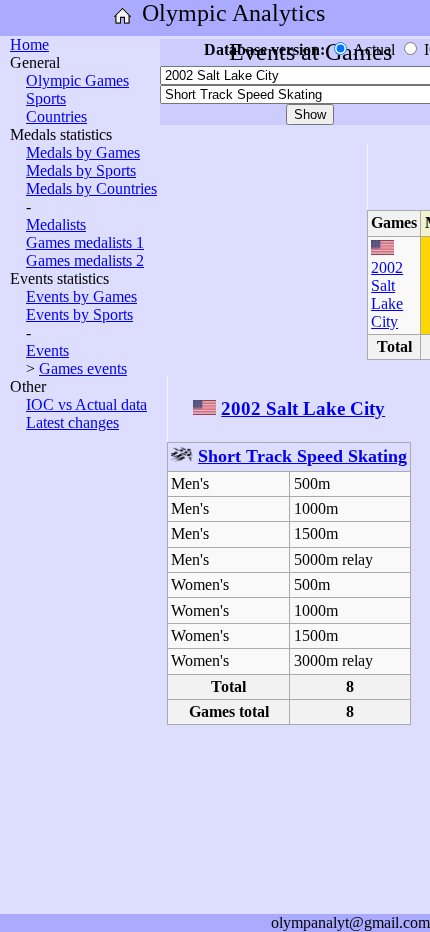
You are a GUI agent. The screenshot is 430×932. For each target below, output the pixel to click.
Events (47, 350)
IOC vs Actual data (86, 404)
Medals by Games (83, 152)
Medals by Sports (81, 170)
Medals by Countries (91, 188)
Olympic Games (77, 80)
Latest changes (72, 422)
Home (29, 44)
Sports (46, 98)
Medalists (56, 224)
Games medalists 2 (85, 260)
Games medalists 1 (85, 242)
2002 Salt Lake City (387, 294)
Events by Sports (79, 314)
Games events (83, 368)
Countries (56, 116)
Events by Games (81, 296)
